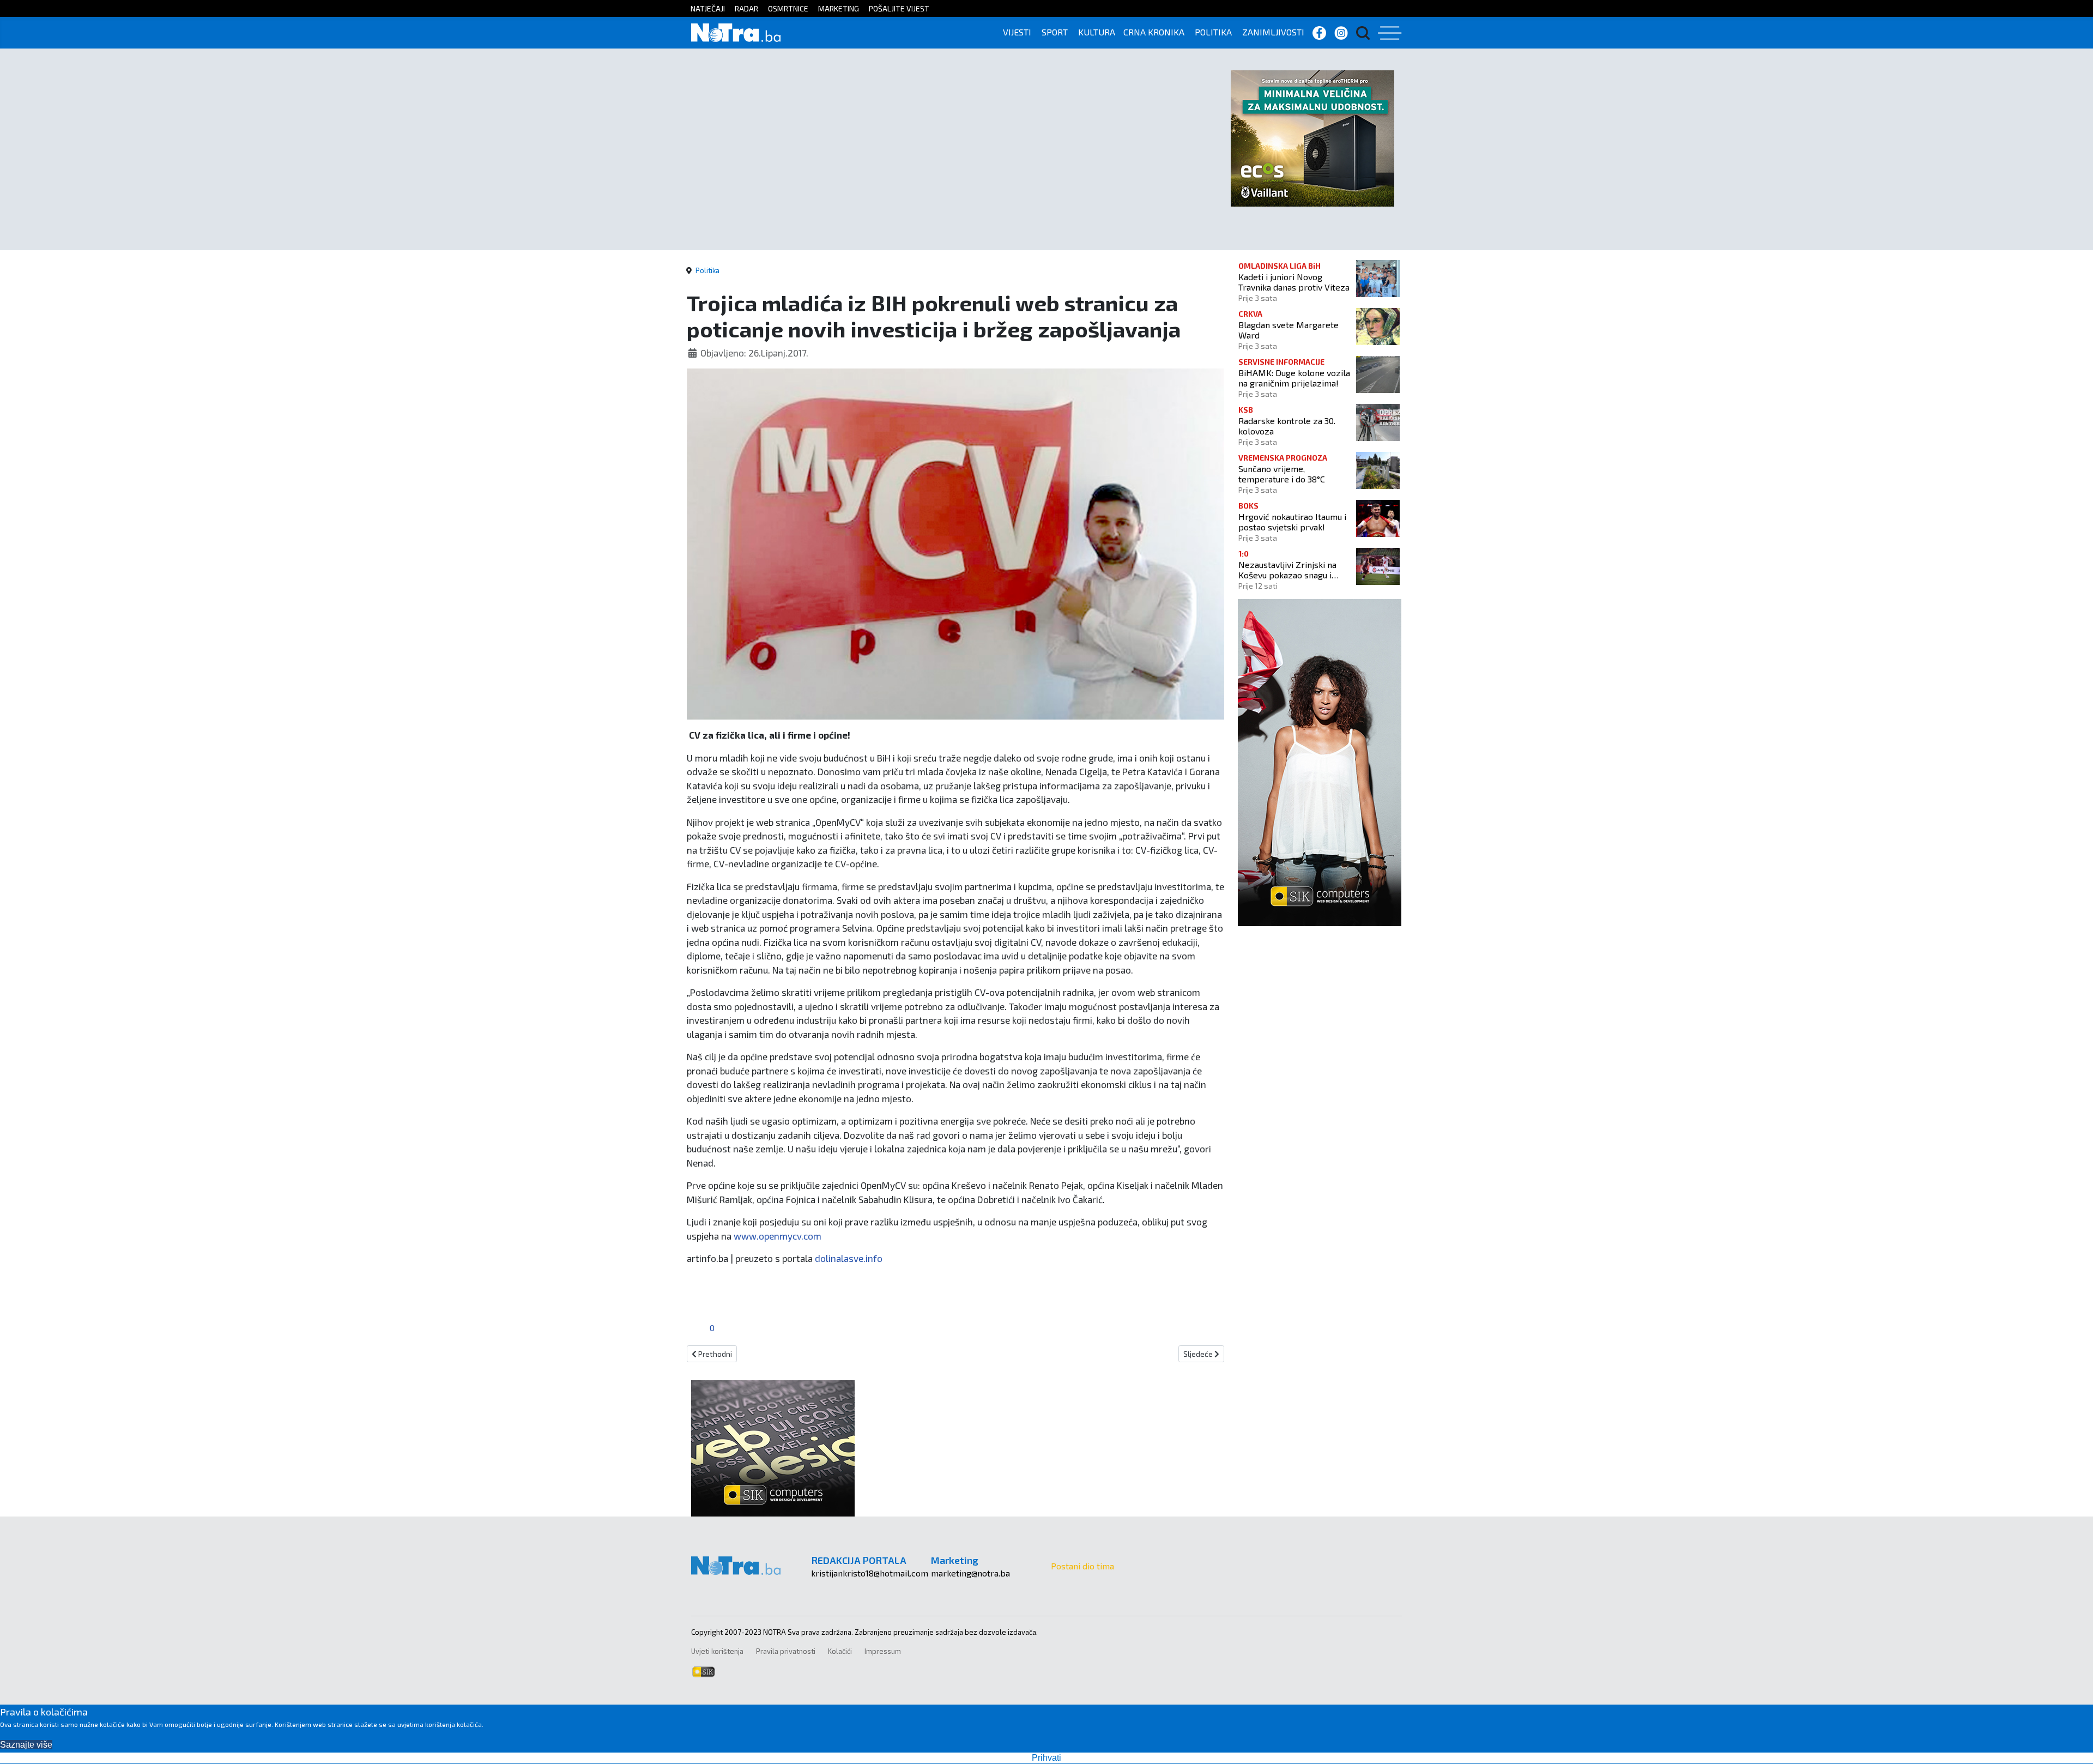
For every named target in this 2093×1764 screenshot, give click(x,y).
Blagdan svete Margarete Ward (1289, 330)
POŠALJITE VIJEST (899, 8)
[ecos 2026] (1312, 137)
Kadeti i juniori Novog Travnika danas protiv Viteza (1294, 282)
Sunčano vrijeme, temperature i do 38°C (1282, 474)
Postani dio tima (1082, 1566)
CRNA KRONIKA (1154, 32)
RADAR (746, 8)
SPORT (1055, 32)
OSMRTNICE (788, 8)
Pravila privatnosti (786, 1651)
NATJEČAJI (708, 8)
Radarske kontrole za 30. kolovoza (1287, 426)
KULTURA (1097, 32)
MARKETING (839, 8)
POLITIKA (1213, 32)
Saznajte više (26, 1745)
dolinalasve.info (849, 1258)
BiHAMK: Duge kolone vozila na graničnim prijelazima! (1294, 378)
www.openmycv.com (778, 1236)
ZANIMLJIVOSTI (1273, 32)
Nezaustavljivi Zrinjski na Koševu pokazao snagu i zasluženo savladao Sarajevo (1294, 570)
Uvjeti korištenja (717, 1651)
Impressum (883, 1651)
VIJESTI (1017, 32)
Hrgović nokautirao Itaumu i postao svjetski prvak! (1292, 522)
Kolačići (840, 1651)
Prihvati (1046, 1758)
